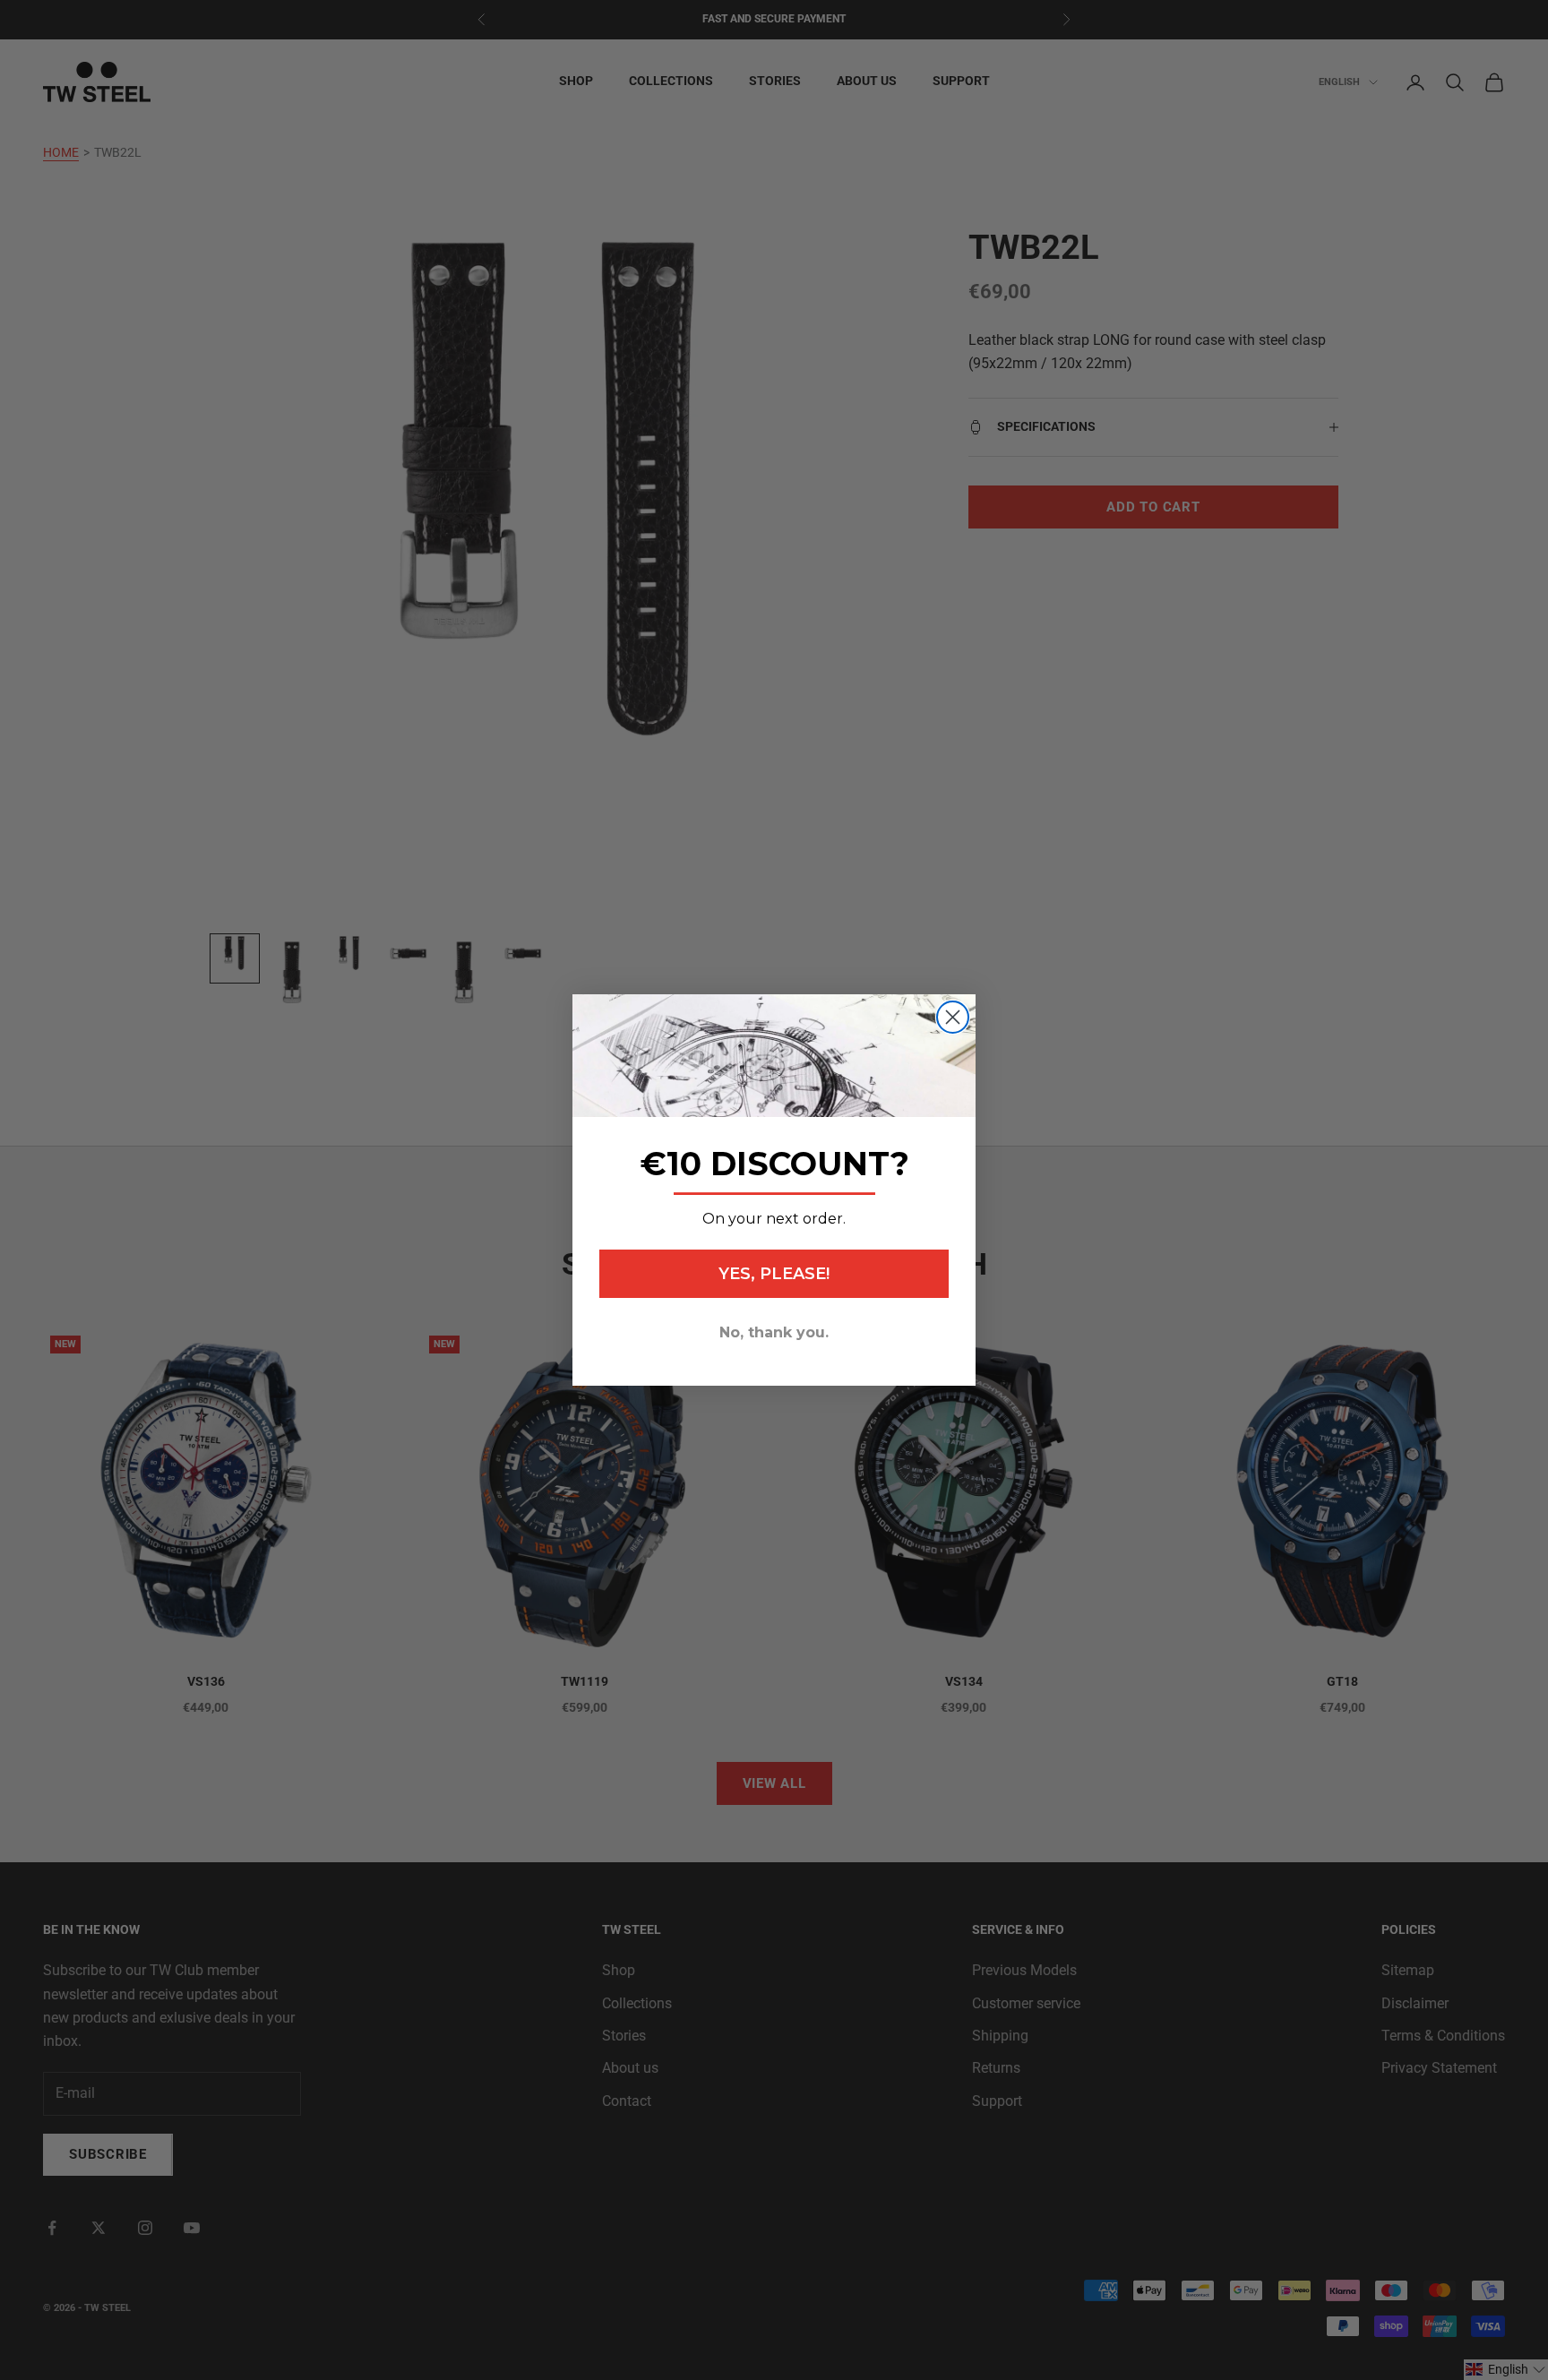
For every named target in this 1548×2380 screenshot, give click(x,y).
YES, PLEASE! (774, 1274)
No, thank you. (774, 1332)
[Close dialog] (953, 1017)
